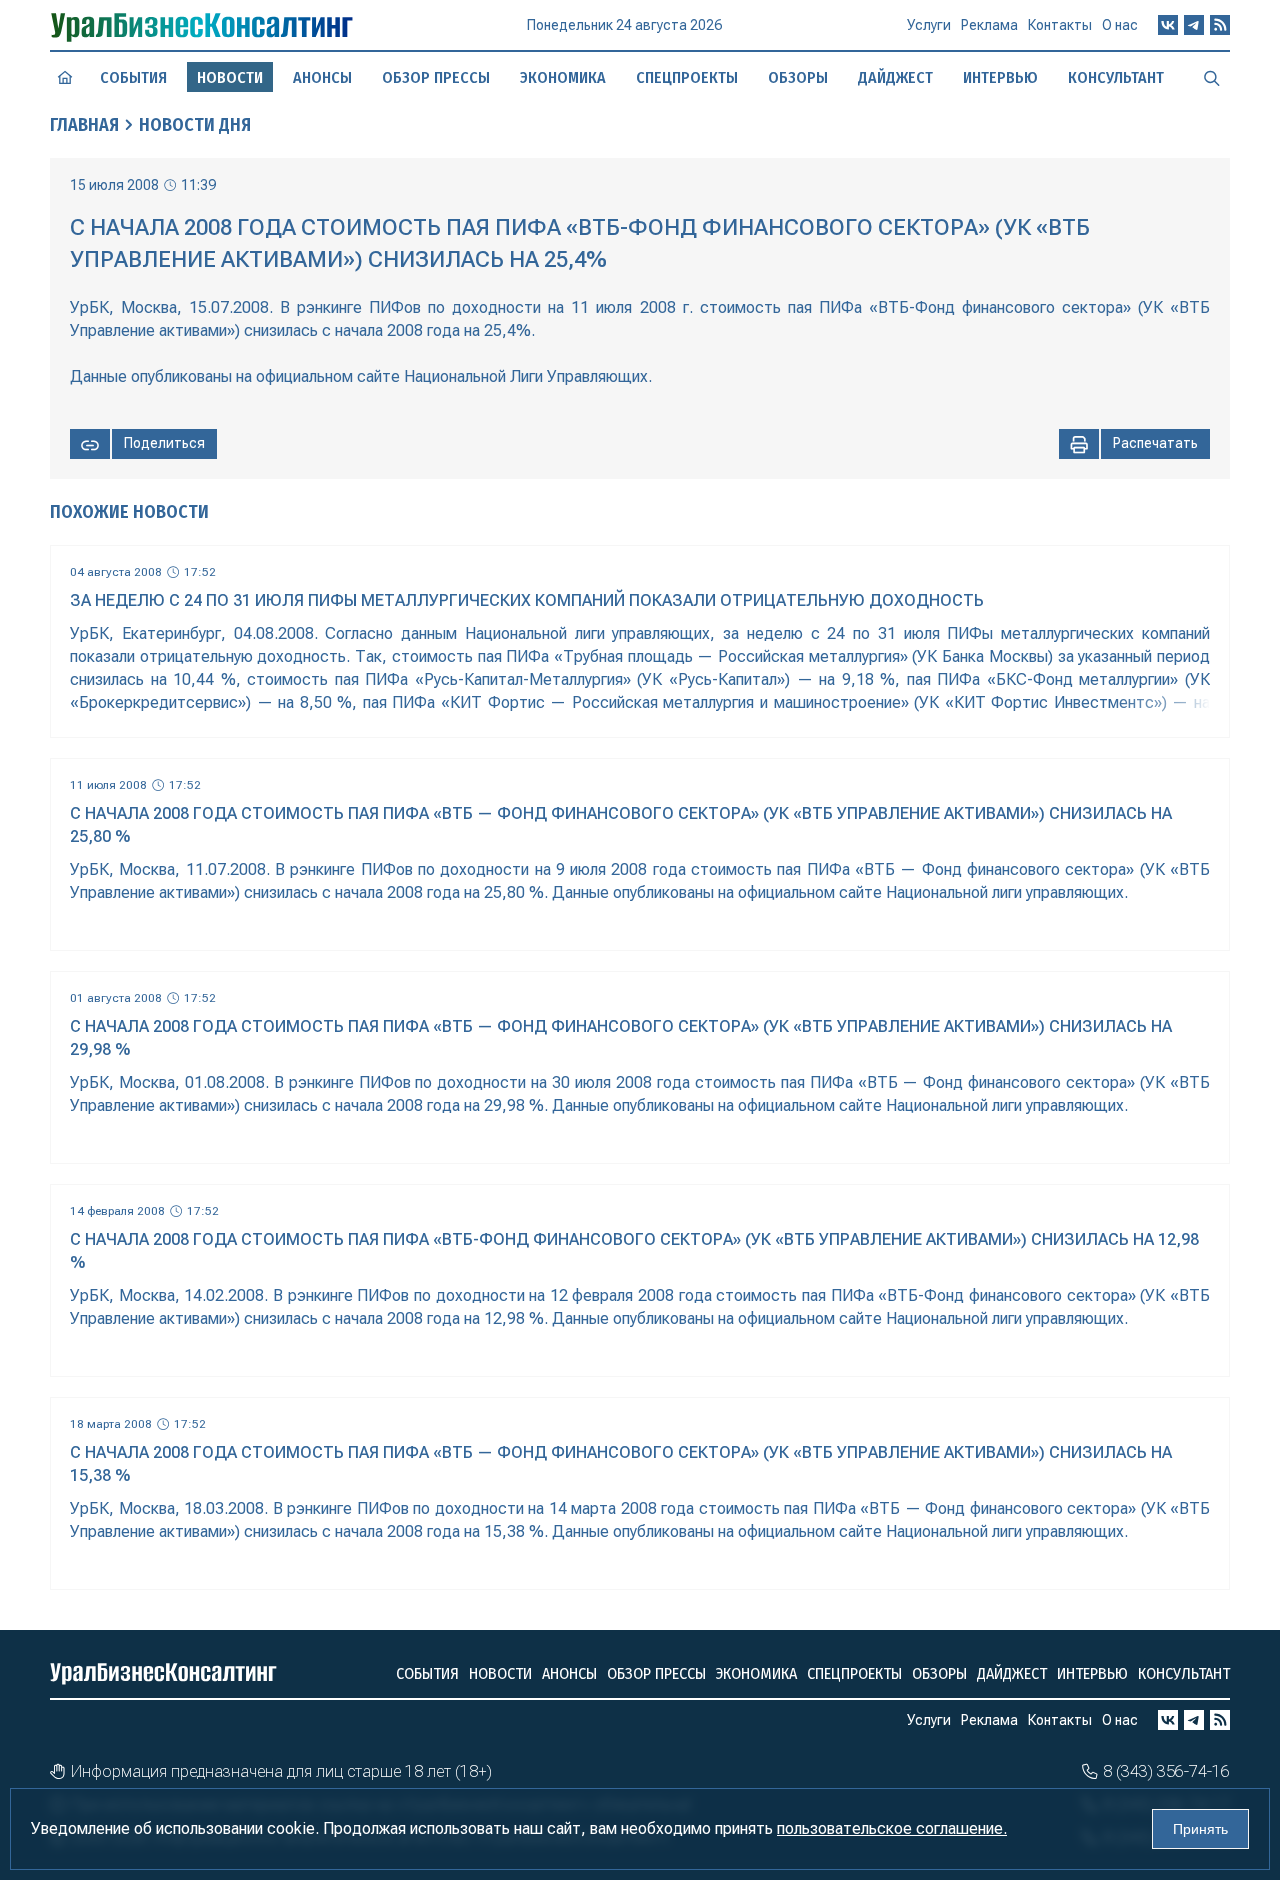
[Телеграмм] (1194, 25)
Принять (1200, 1829)
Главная (84, 125)
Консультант (1116, 77)
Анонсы (322, 77)
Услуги (929, 25)
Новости (500, 1673)
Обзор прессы (436, 77)
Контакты (1060, 25)
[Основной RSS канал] (1220, 25)
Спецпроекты (687, 77)
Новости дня (195, 125)
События (133, 77)
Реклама (989, 25)
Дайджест (895, 77)
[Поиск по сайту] (1212, 77)
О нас (1120, 25)
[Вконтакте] (1168, 25)
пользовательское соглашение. (892, 1828)
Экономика (563, 77)
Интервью (1000, 77)
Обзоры (798, 77)
